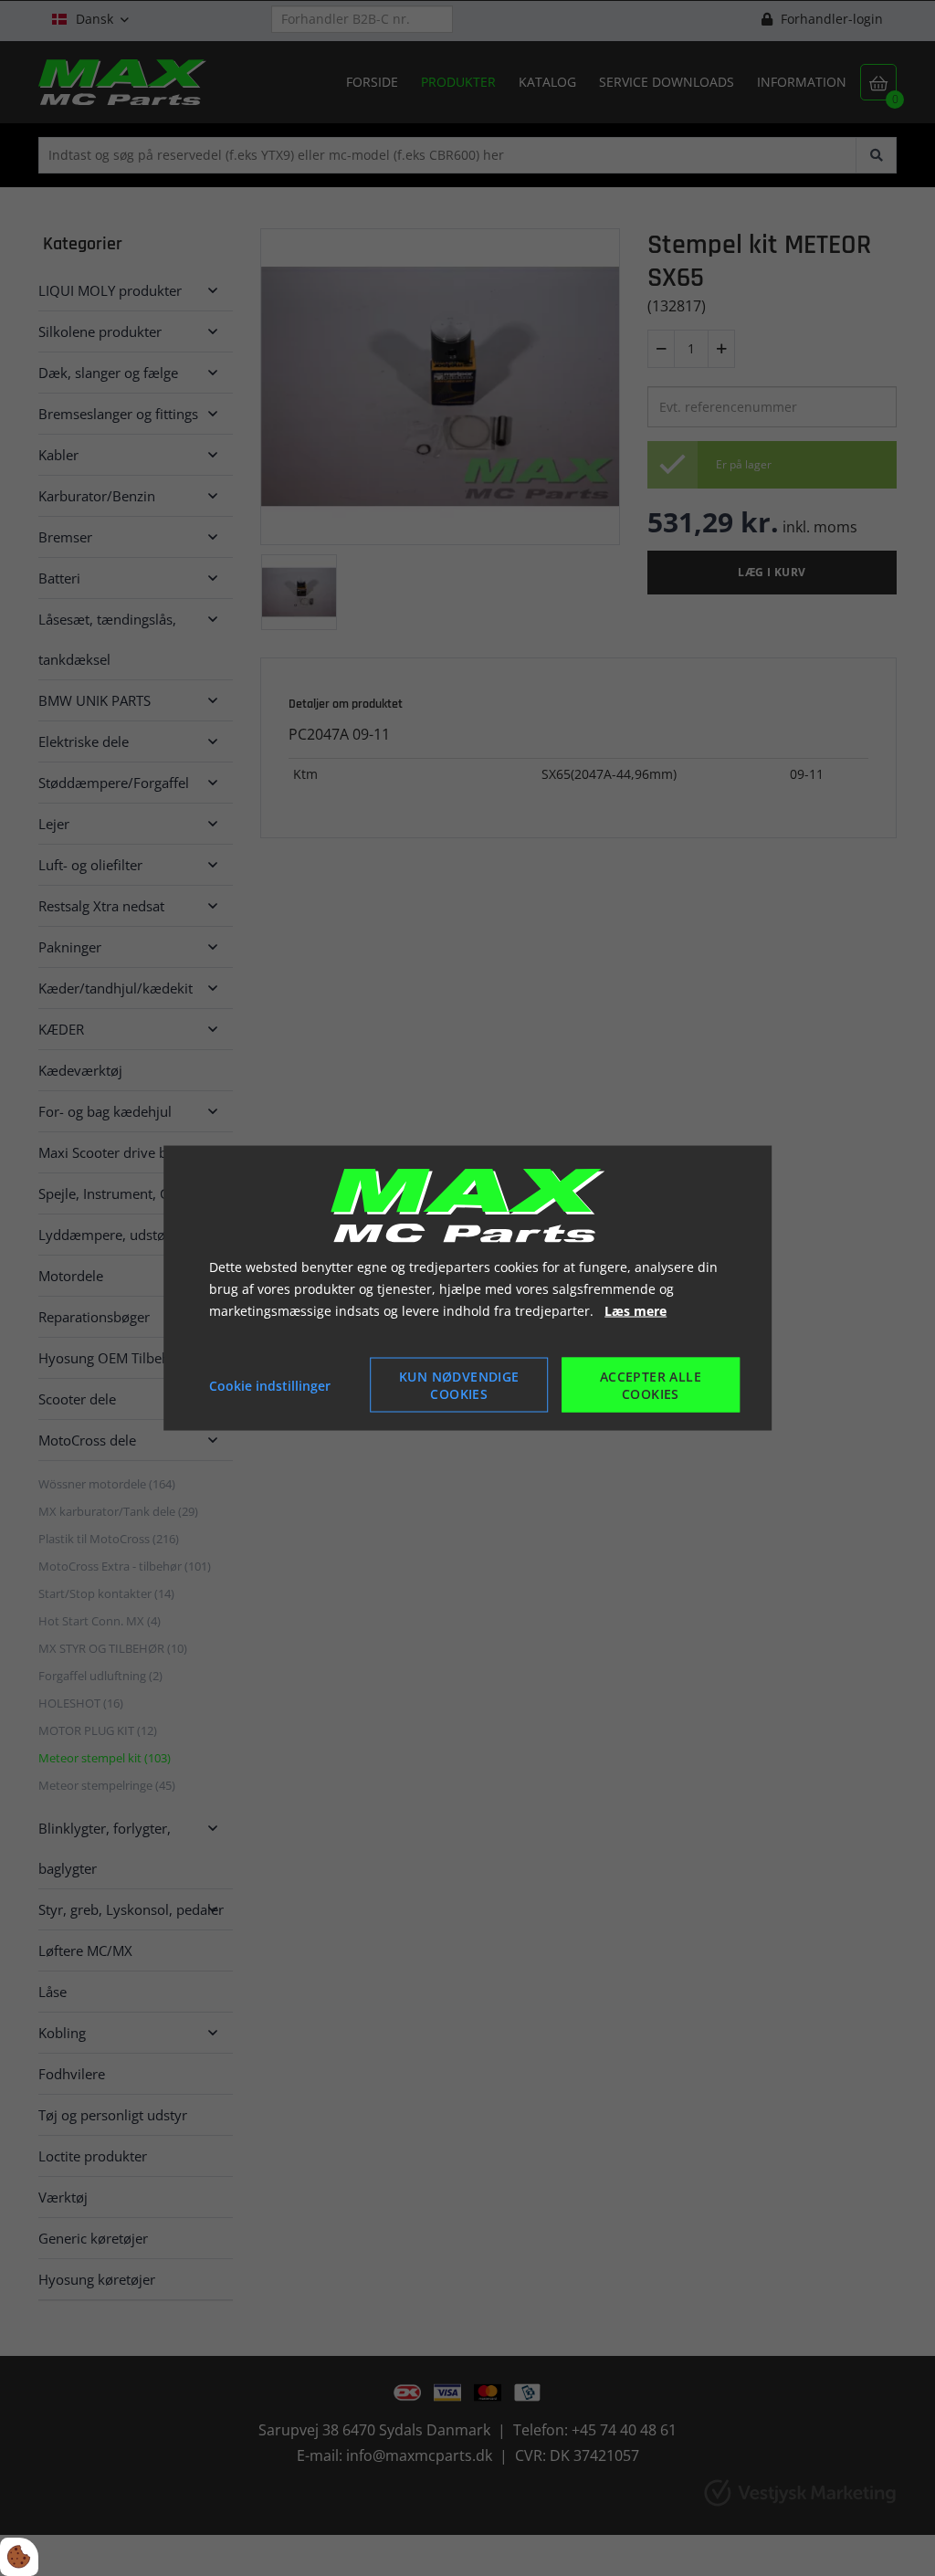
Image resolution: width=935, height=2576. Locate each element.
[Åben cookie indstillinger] (19, 2557)
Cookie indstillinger (270, 1385)
